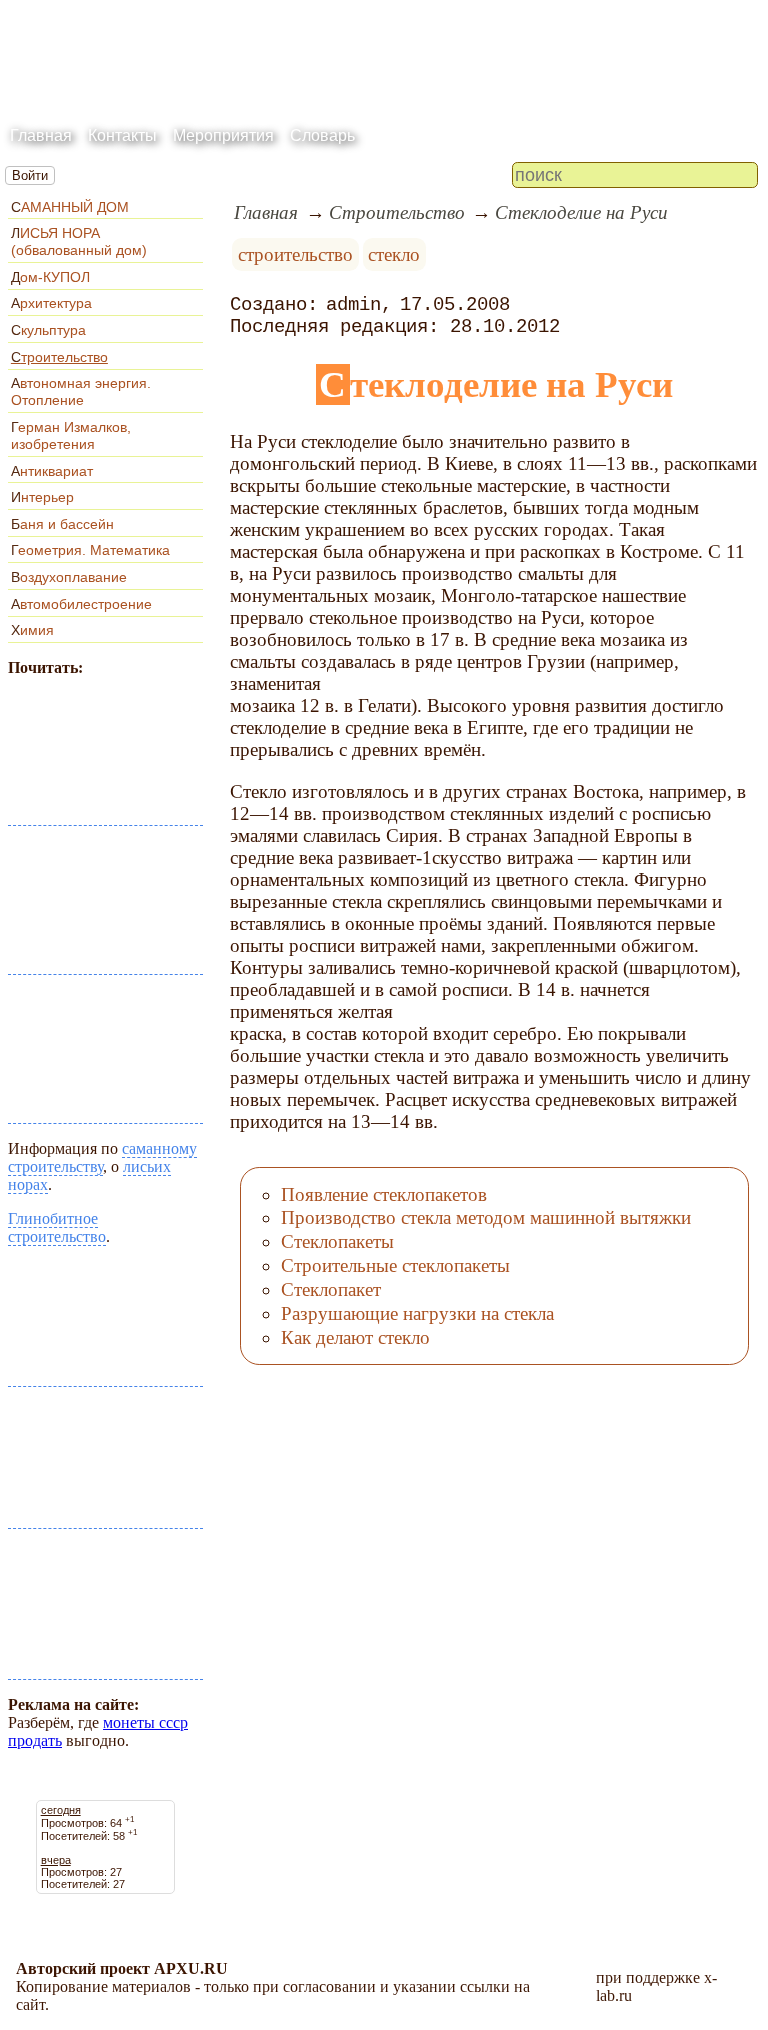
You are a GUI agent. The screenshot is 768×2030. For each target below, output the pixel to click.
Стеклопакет (331, 1289)
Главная (41, 135)
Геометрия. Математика (90, 550)
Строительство (59, 357)
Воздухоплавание (69, 577)
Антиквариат (52, 471)
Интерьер (42, 497)
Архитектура (51, 303)
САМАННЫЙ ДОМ (70, 207)
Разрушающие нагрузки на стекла (417, 1313)
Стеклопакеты (337, 1241)
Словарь (322, 135)
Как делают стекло (355, 1337)
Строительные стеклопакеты (395, 1265)
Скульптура (48, 330)
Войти (30, 175)
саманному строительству (102, 1157)
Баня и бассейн (62, 524)
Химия (32, 630)
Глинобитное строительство (57, 1227)
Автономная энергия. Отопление (81, 391)
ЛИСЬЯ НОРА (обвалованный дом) (79, 241)
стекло (394, 254)
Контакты (122, 135)
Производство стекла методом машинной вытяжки (486, 1217)
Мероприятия (223, 135)
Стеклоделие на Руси (581, 212)
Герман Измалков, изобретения (71, 435)
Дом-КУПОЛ (50, 277)
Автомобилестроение (81, 604)
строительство (295, 254)
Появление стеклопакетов (384, 1194)
